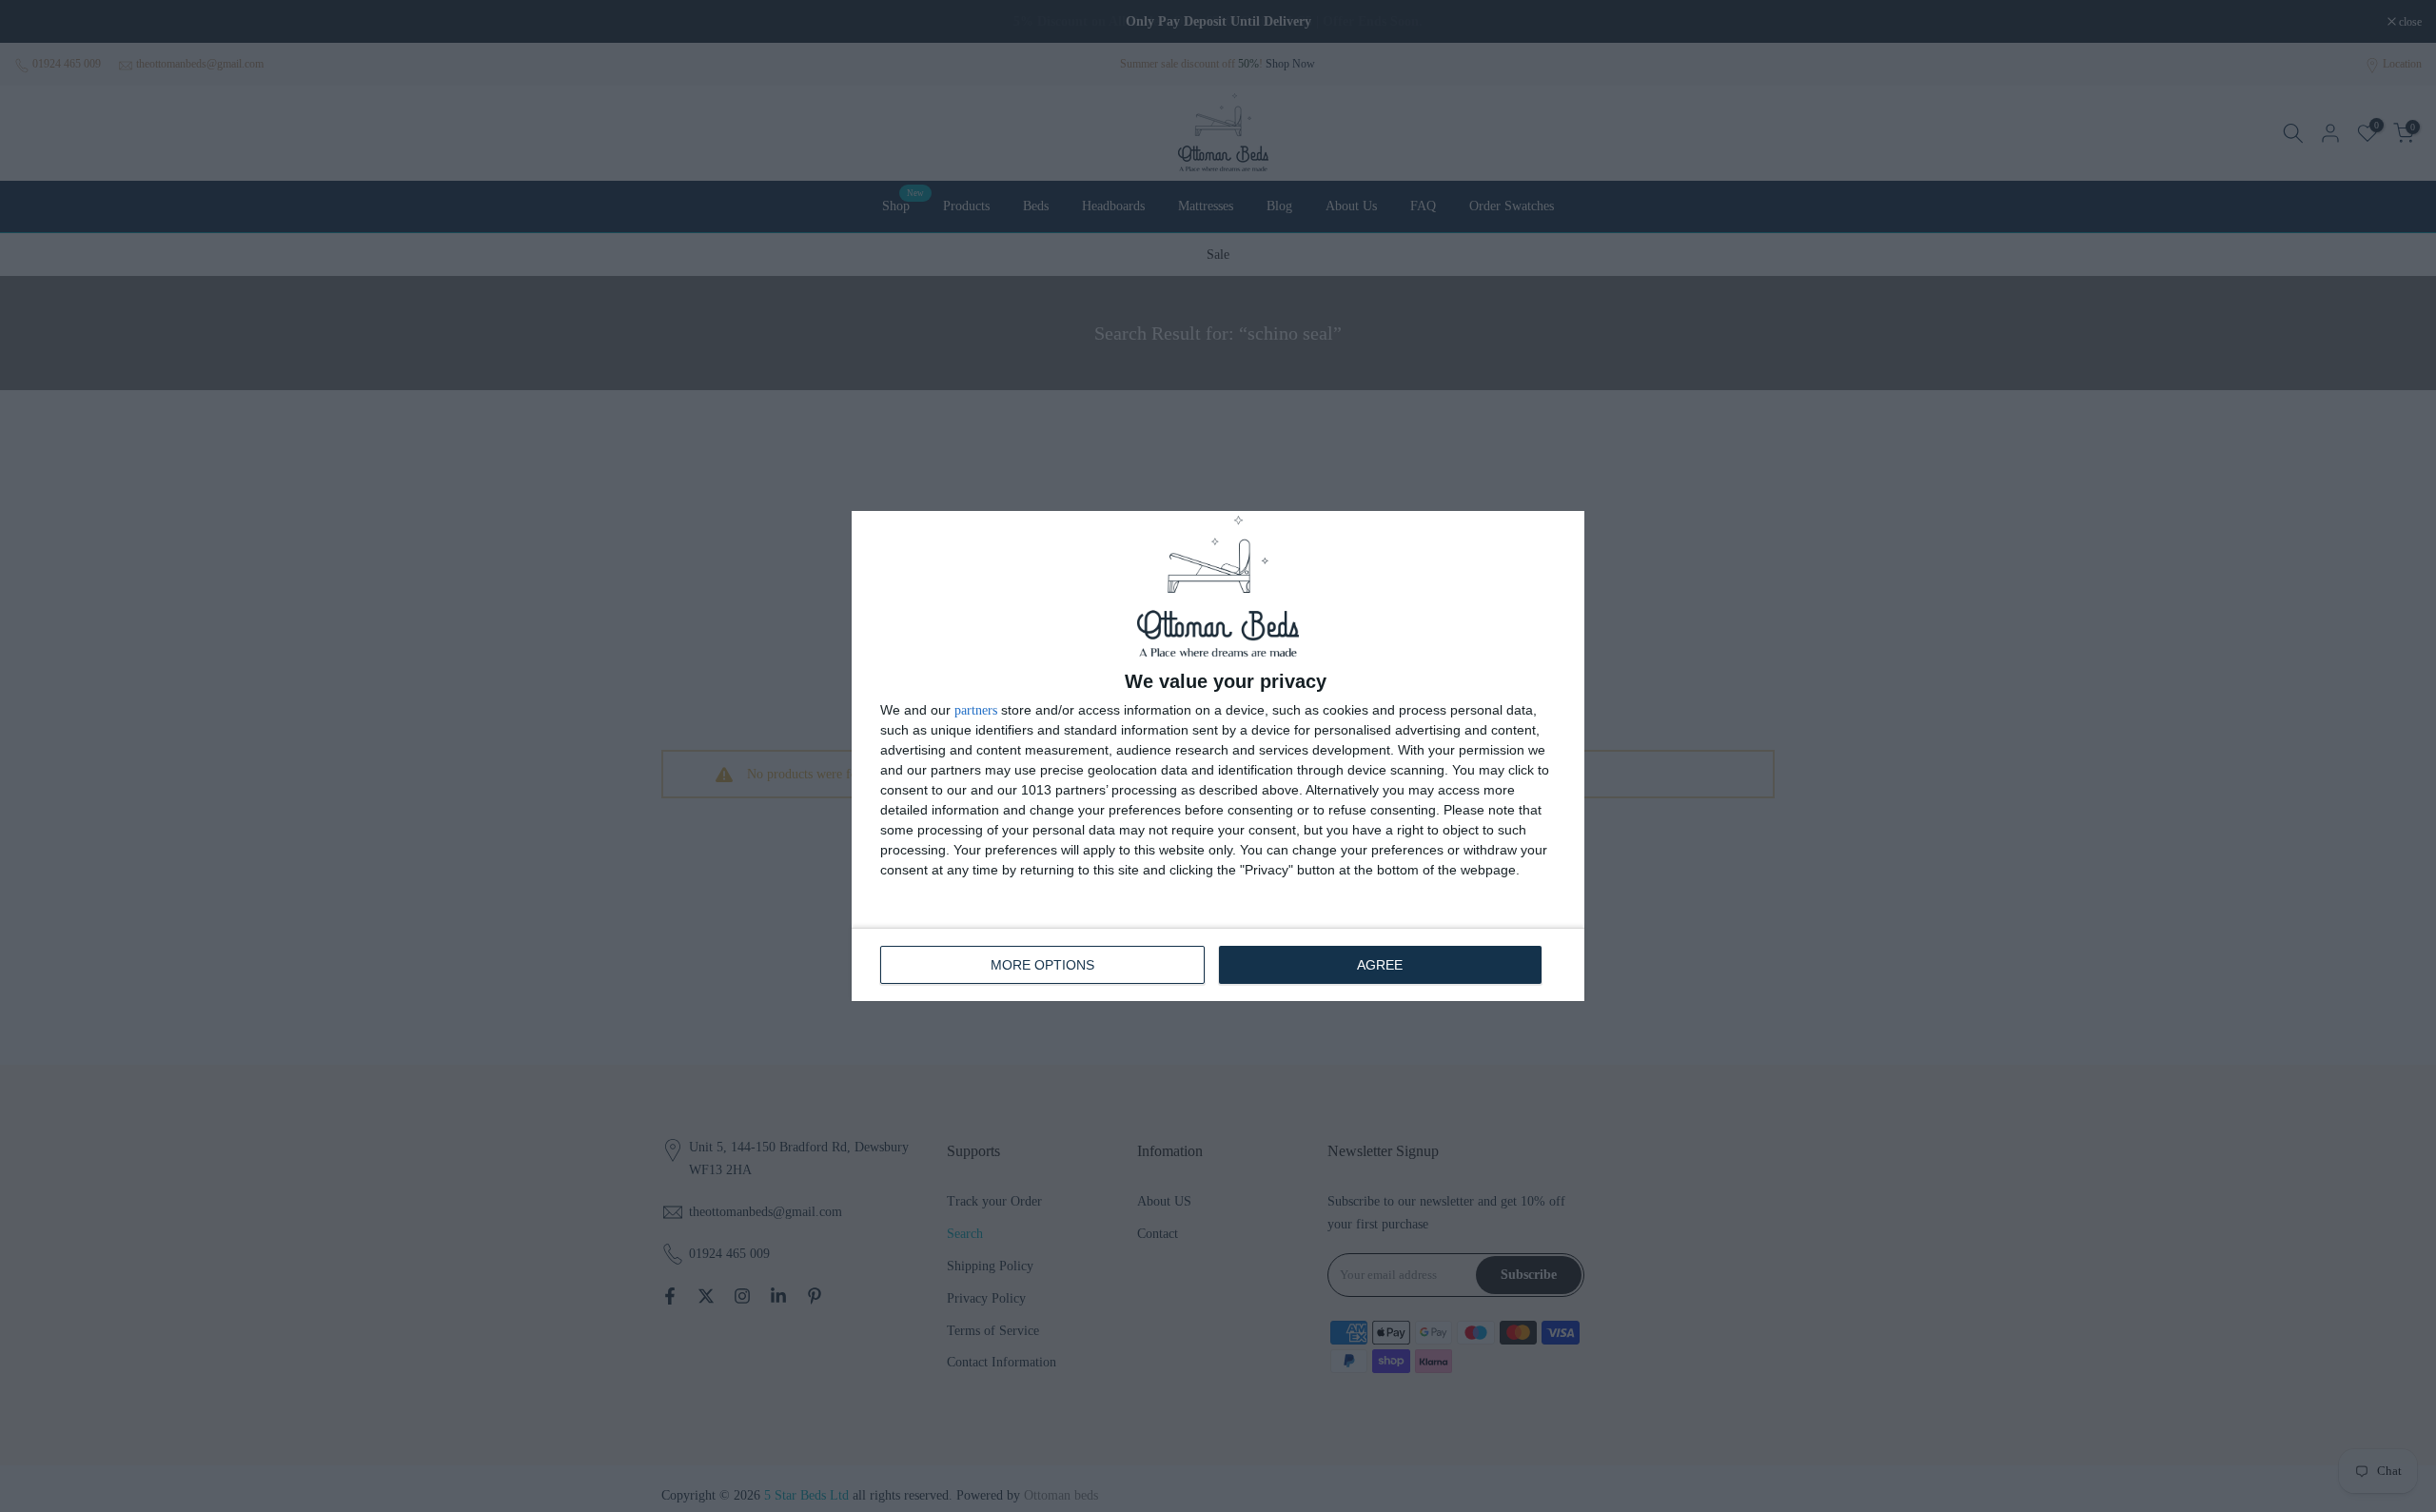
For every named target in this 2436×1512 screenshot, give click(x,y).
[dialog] (1218, 756)
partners (976, 711)
